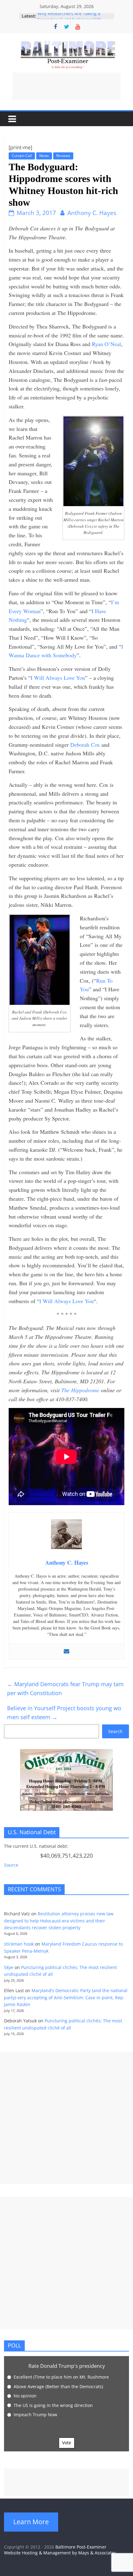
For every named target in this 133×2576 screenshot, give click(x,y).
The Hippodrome (80, 1390)
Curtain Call (22, 156)
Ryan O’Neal (106, 344)
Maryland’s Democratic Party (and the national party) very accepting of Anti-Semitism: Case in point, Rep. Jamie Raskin (66, 1997)
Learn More (31, 2522)
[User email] (66, 1652)
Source (11, 1865)
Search (115, 1731)
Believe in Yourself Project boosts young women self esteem (64, 1713)
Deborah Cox (85, 745)
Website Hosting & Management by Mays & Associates (60, 2553)
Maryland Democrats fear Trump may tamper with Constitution (65, 1688)
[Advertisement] (66, 86)
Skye (9, 1967)
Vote (67, 2443)
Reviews (63, 156)
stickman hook (19, 1944)
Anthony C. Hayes (92, 213)
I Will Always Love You (58, 678)
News (44, 156)
